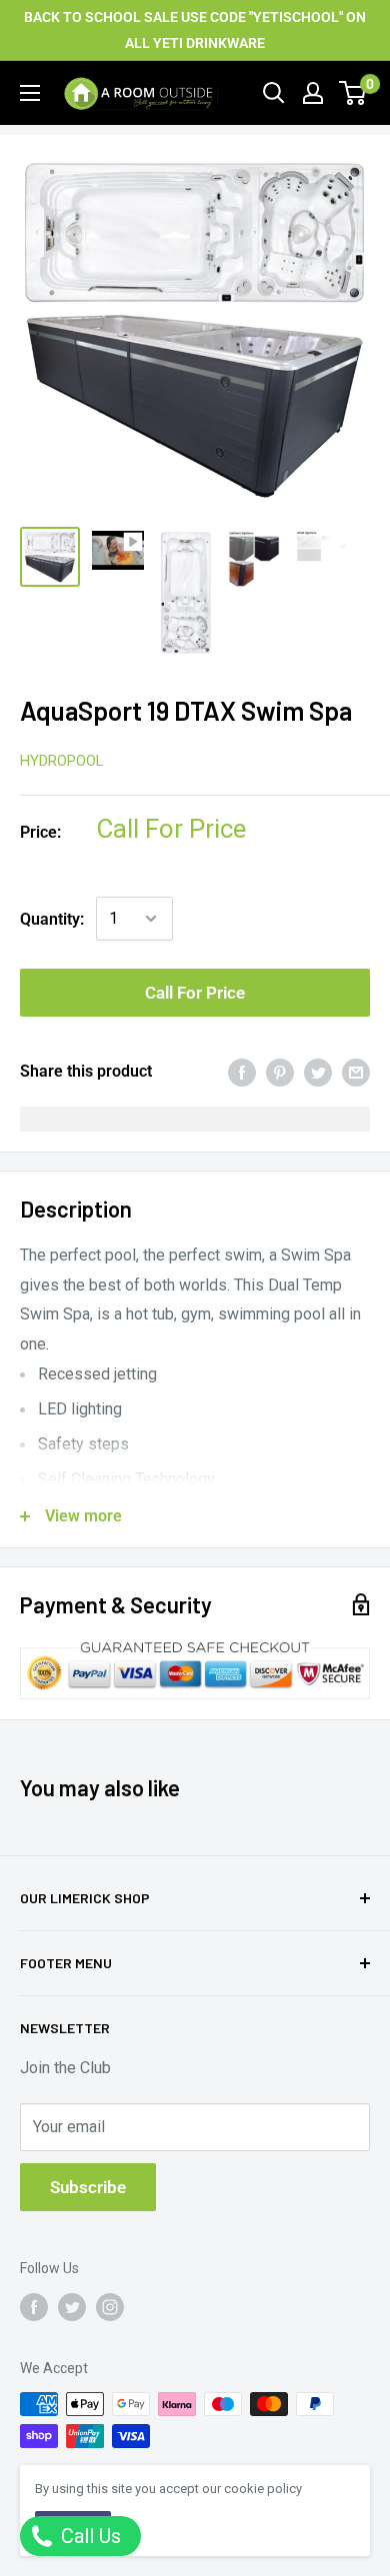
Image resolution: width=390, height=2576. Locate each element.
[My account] (313, 93)
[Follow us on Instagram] (110, 2307)
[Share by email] (356, 1072)
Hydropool (62, 761)
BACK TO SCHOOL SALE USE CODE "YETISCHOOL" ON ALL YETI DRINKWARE (195, 30)
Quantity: (52, 919)
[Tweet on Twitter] (318, 1072)
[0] (353, 93)
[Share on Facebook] (242, 1072)
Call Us (88, 2536)
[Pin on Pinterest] (280, 1072)
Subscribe (88, 2187)
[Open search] (274, 93)
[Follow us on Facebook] (34, 2307)
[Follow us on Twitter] (72, 2307)
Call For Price (195, 993)
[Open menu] (30, 93)
